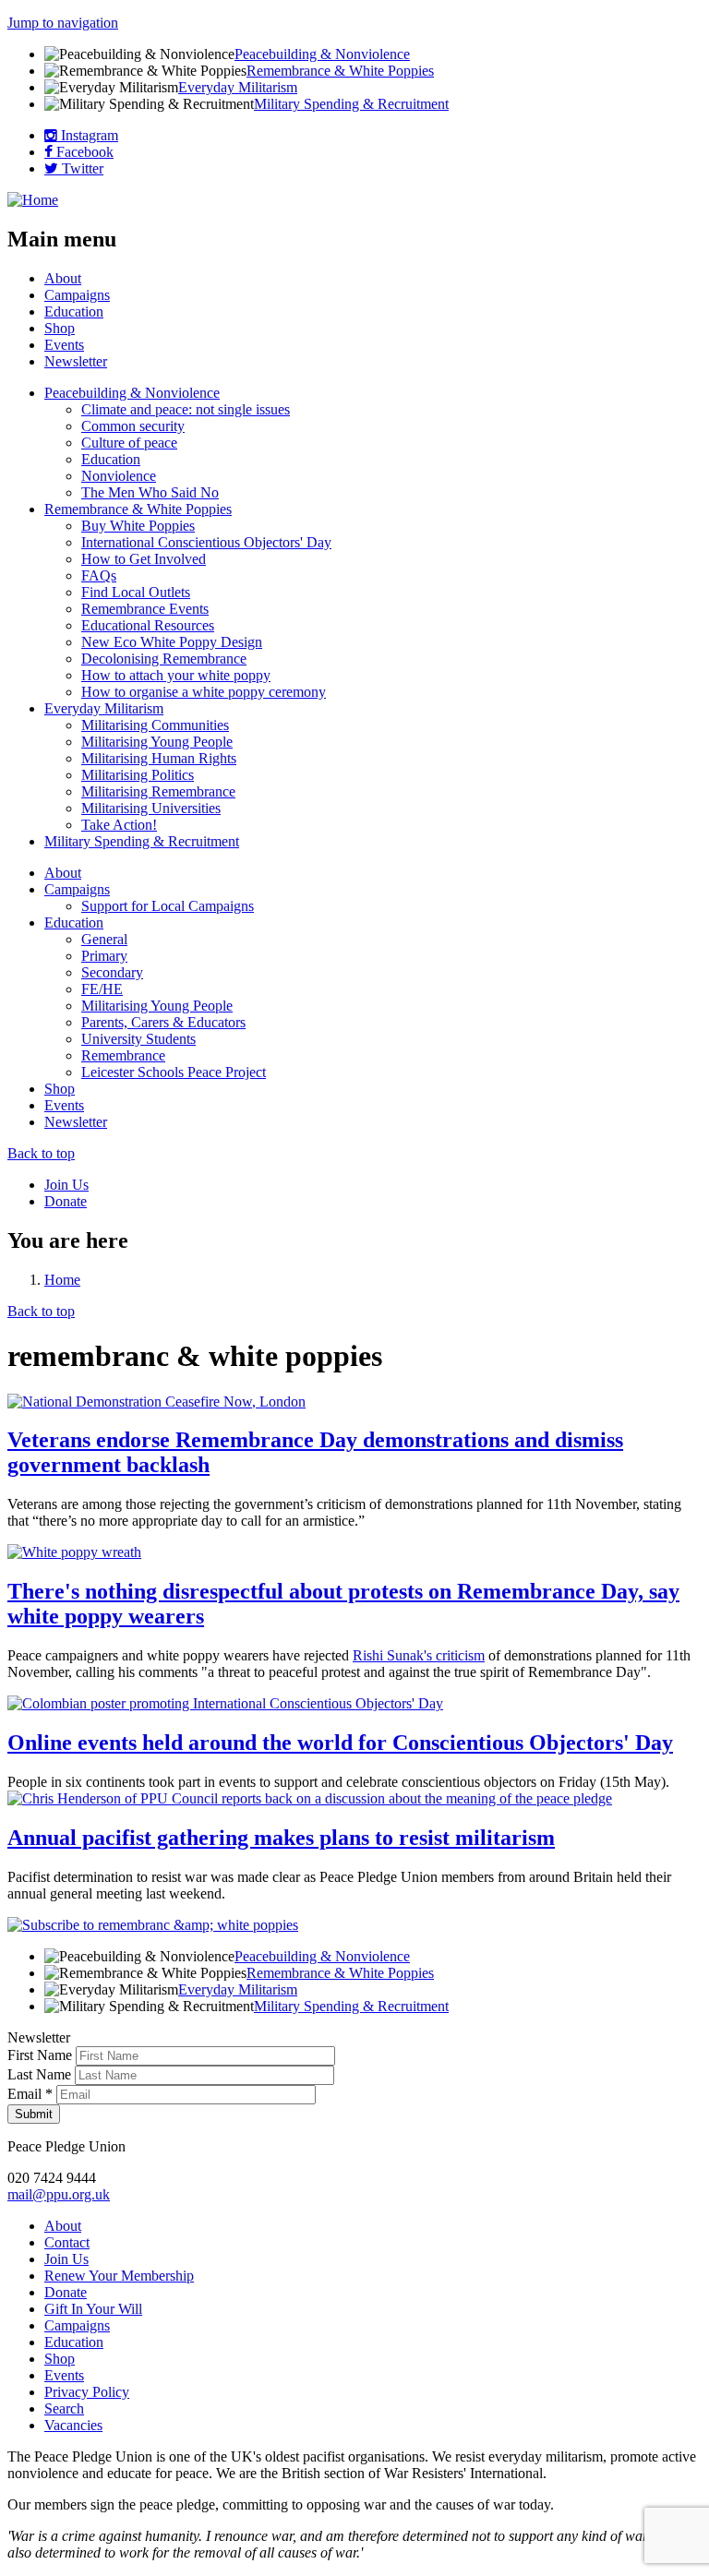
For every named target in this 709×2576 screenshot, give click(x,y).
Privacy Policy (87, 2392)
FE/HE (102, 989)
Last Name (41, 2074)
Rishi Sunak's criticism (419, 1655)
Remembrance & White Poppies (340, 71)
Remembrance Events (145, 609)
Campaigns (77, 295)
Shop (60, 328)
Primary (104, 956)
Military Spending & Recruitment (351, 104)
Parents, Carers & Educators (163, 1022)
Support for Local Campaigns (168, 906)
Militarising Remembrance (158, 791)
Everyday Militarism (238, 87)
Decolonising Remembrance (164, 659)
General (104, 939)
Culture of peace (129, 443)
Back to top (41, 1153)
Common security (133, 426)
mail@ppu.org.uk (59, 2194)
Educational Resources (148, 625)
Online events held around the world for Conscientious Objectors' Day (340, 1743)
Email (30, 2094)
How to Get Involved (144, 559)
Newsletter (76, 361)
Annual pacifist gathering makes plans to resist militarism (281, 1838)
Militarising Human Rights (159, 758)
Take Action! (119, 825)
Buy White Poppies (138, 526)
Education (74, 312)
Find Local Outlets (136, 592)
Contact (67, 2242)
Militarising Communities (155, 725)
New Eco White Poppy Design (172, 642)
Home (62, 1280)
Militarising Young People (157, 742)
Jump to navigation (63, 23)
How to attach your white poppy (176, 675)
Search (64, 2408)
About (63, 278)
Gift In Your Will (93, 2309)
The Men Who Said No (150, 492)
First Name (42, 2055)
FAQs (99, 575)
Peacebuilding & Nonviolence (322, 54)
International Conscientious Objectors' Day (206, 542)
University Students (138, 1039)
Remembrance (123, 1055)
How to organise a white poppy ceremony (204, 692)
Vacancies (73, 2425)
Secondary (112, 972)
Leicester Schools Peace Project (174, 1072)
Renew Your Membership (119, 2276)
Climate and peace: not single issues (186, 409)
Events (64, 345)
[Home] (33, 200)
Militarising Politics (138, 775)
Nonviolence (119, 476)
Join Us (66, 1185)
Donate (66, 1201)
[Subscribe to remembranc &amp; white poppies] (153, 1925)
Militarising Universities (151, 808)
